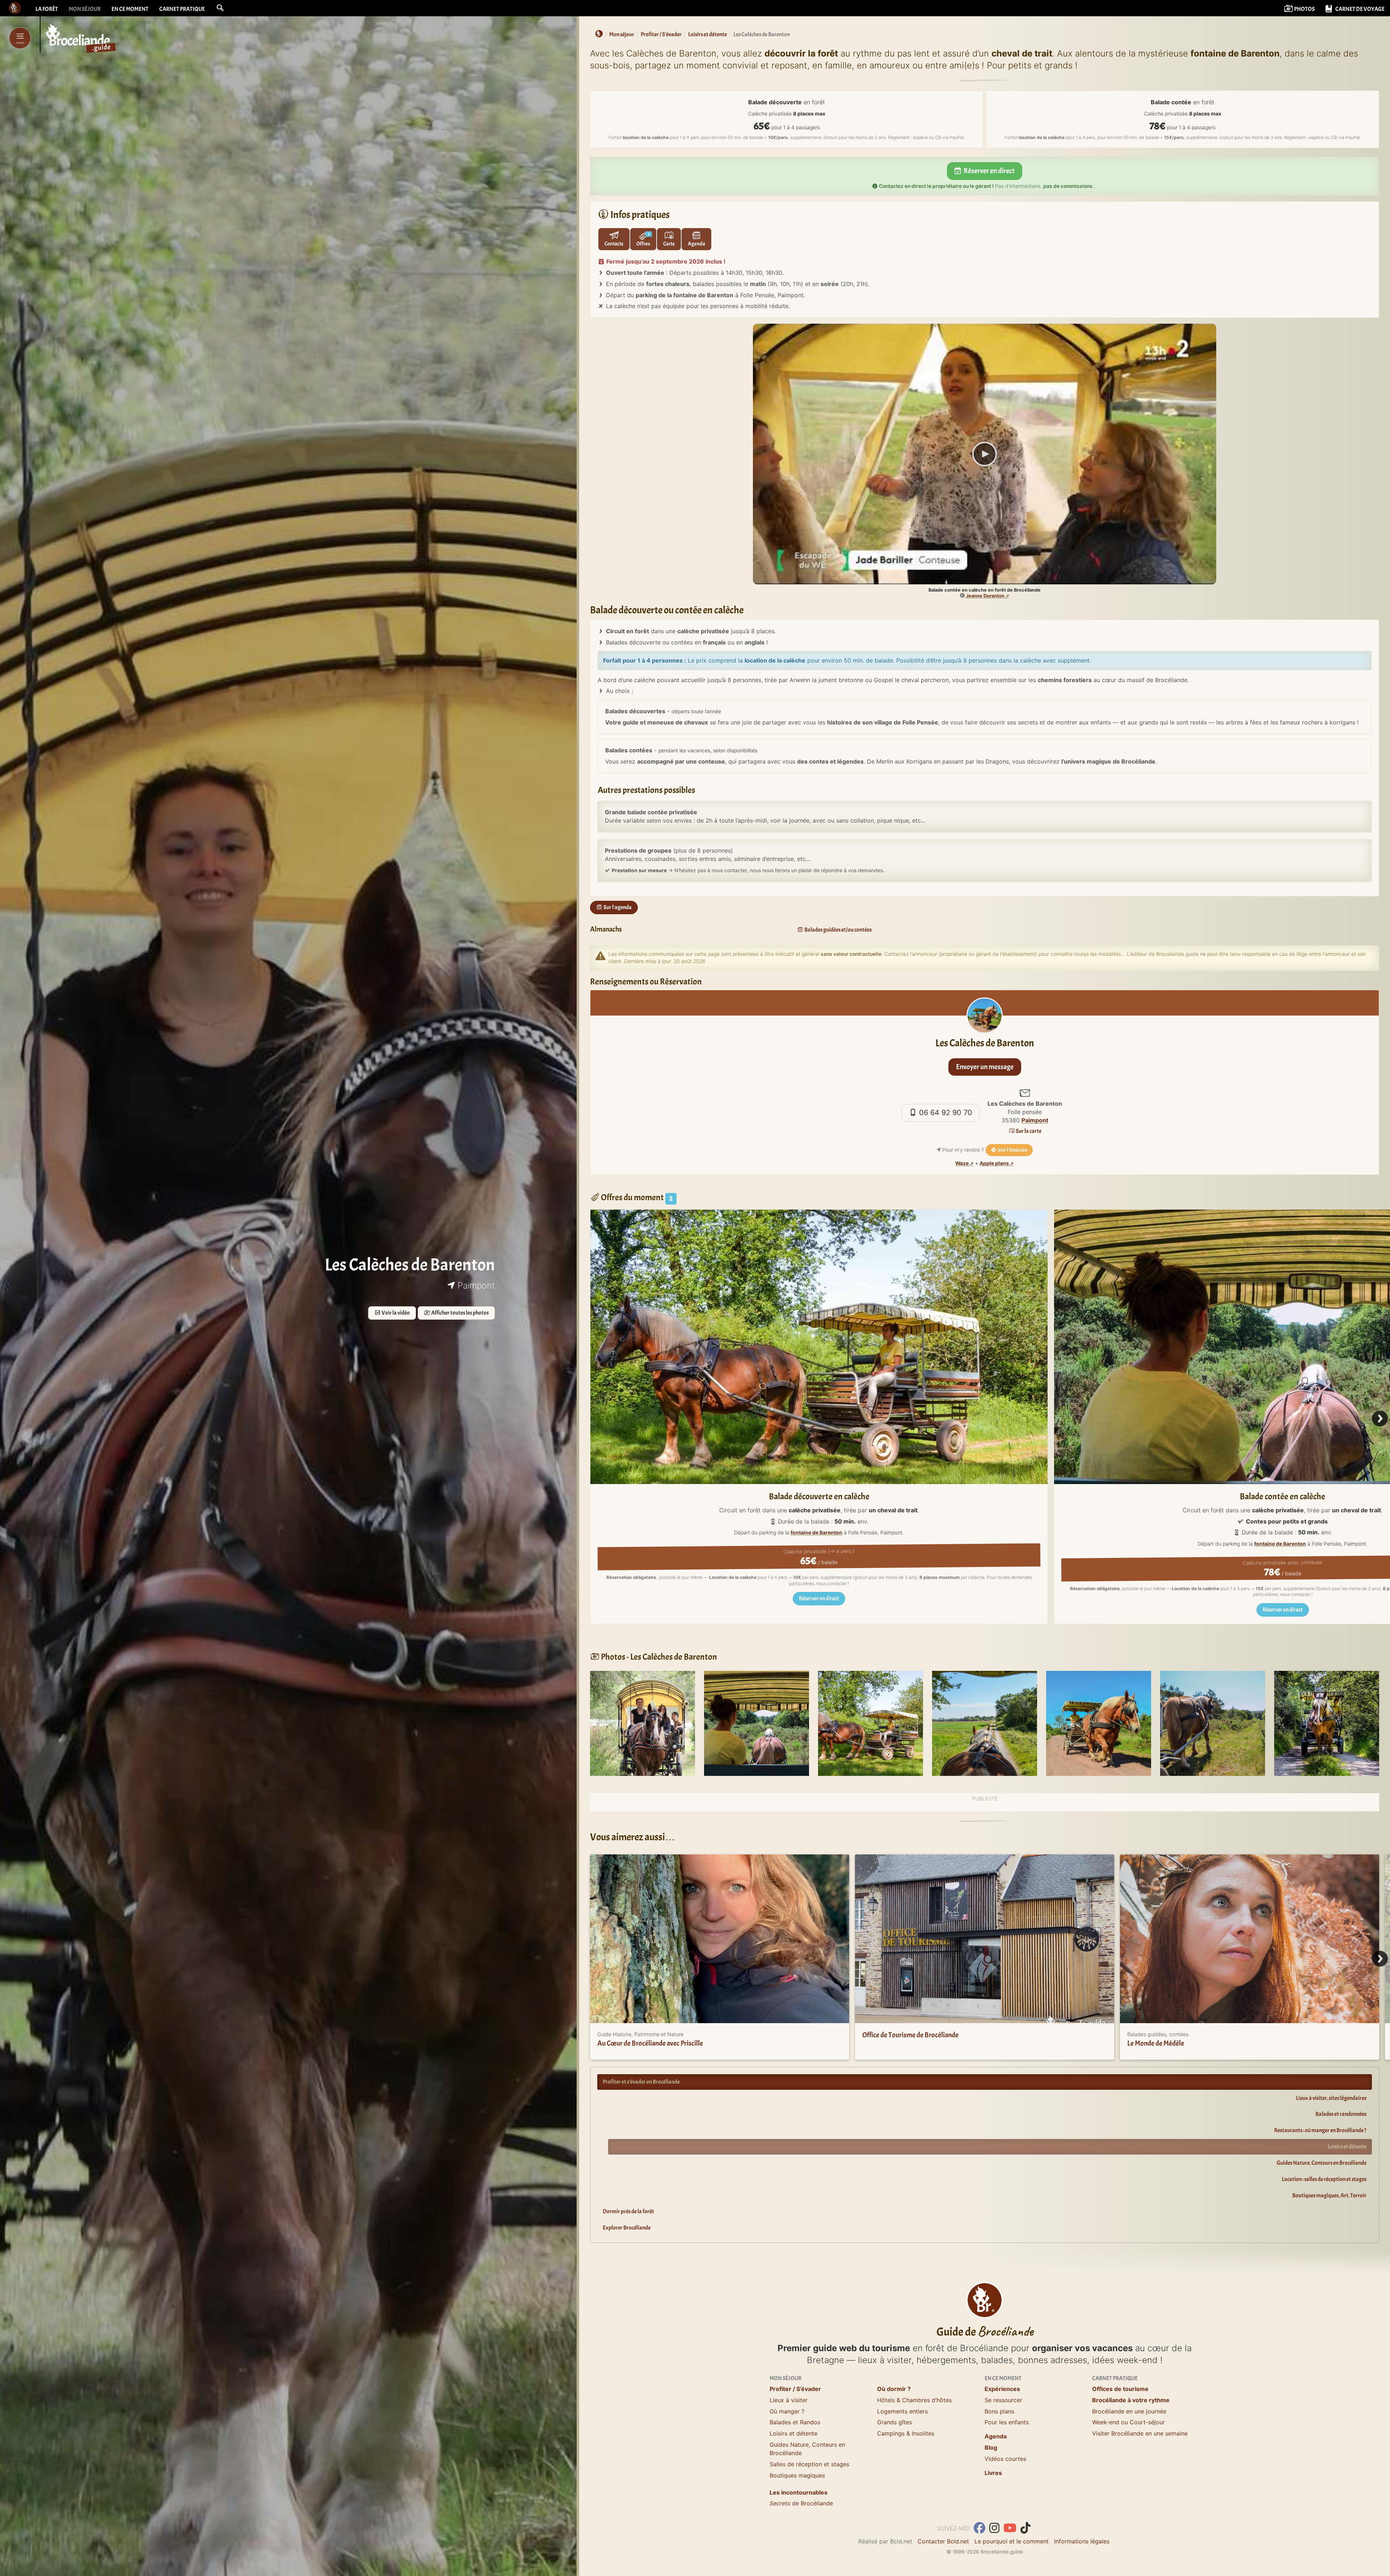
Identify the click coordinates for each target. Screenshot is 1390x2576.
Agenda (996, 2436)
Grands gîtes (894, 2422)
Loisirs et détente (1347, 2147)
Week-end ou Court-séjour (1128, 2422)
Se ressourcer (1003, 2400)
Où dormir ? (894, 2389)
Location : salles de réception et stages (1324, 2179)
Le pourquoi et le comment (1012, 2541)
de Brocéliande (801, 2503)
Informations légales (1082, 2541)
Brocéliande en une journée (1129, 2411)
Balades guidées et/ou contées (838, 930)
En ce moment (130, 9)
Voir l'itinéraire (1012, 1150)
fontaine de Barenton (816, 1533)
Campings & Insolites (906, 2433)
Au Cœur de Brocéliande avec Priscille (650, 2043)
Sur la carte (1028, 1131)
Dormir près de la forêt (628, 2211)
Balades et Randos (795, 2422)
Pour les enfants (1007, 2422)
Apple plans (994, 1163)
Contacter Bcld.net (943, 2541)
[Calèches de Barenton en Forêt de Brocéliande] (757, 1723)
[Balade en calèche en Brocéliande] (871, 1723)
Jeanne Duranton (985, 596)
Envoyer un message (985, 1067)
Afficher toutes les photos (460, 1313)
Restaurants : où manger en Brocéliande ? (1320, 2130)
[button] (220, 8)
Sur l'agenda (617, 907)
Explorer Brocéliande (627, 2228)
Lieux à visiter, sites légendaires (1331, 2098)
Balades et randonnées (1341, 2114)
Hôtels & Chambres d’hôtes (914, 2400)
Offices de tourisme (1120, 2389)
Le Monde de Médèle (1156, 2043)
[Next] (1380, 1419)
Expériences (1002, 2389)
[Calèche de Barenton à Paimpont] (643, 1723)
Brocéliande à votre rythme (1131, 2400)
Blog (991, 2447)
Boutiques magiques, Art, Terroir (1329, 2195)
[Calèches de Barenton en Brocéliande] (985, 1723)
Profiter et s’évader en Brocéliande (641, 2082)
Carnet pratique (182, 9)
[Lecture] (985, 454)
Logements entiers (902, 2411)
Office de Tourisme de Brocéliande (910, 2035)
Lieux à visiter (789, 2400)
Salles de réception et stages (809, 2464)
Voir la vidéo (395, 1313)
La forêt (47, 9)
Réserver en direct (989, 171)
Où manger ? (787, 2411)
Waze (962, 1163)
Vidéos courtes (1005, 2459)
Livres (993, 2473)
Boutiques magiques (797, 2475)
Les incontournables (799, 2492)
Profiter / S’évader (795, 2389)
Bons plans (999, 2411)
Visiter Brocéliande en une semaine (1140, 2433)
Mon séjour (85, 9)
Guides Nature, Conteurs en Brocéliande (1322, 2163)
